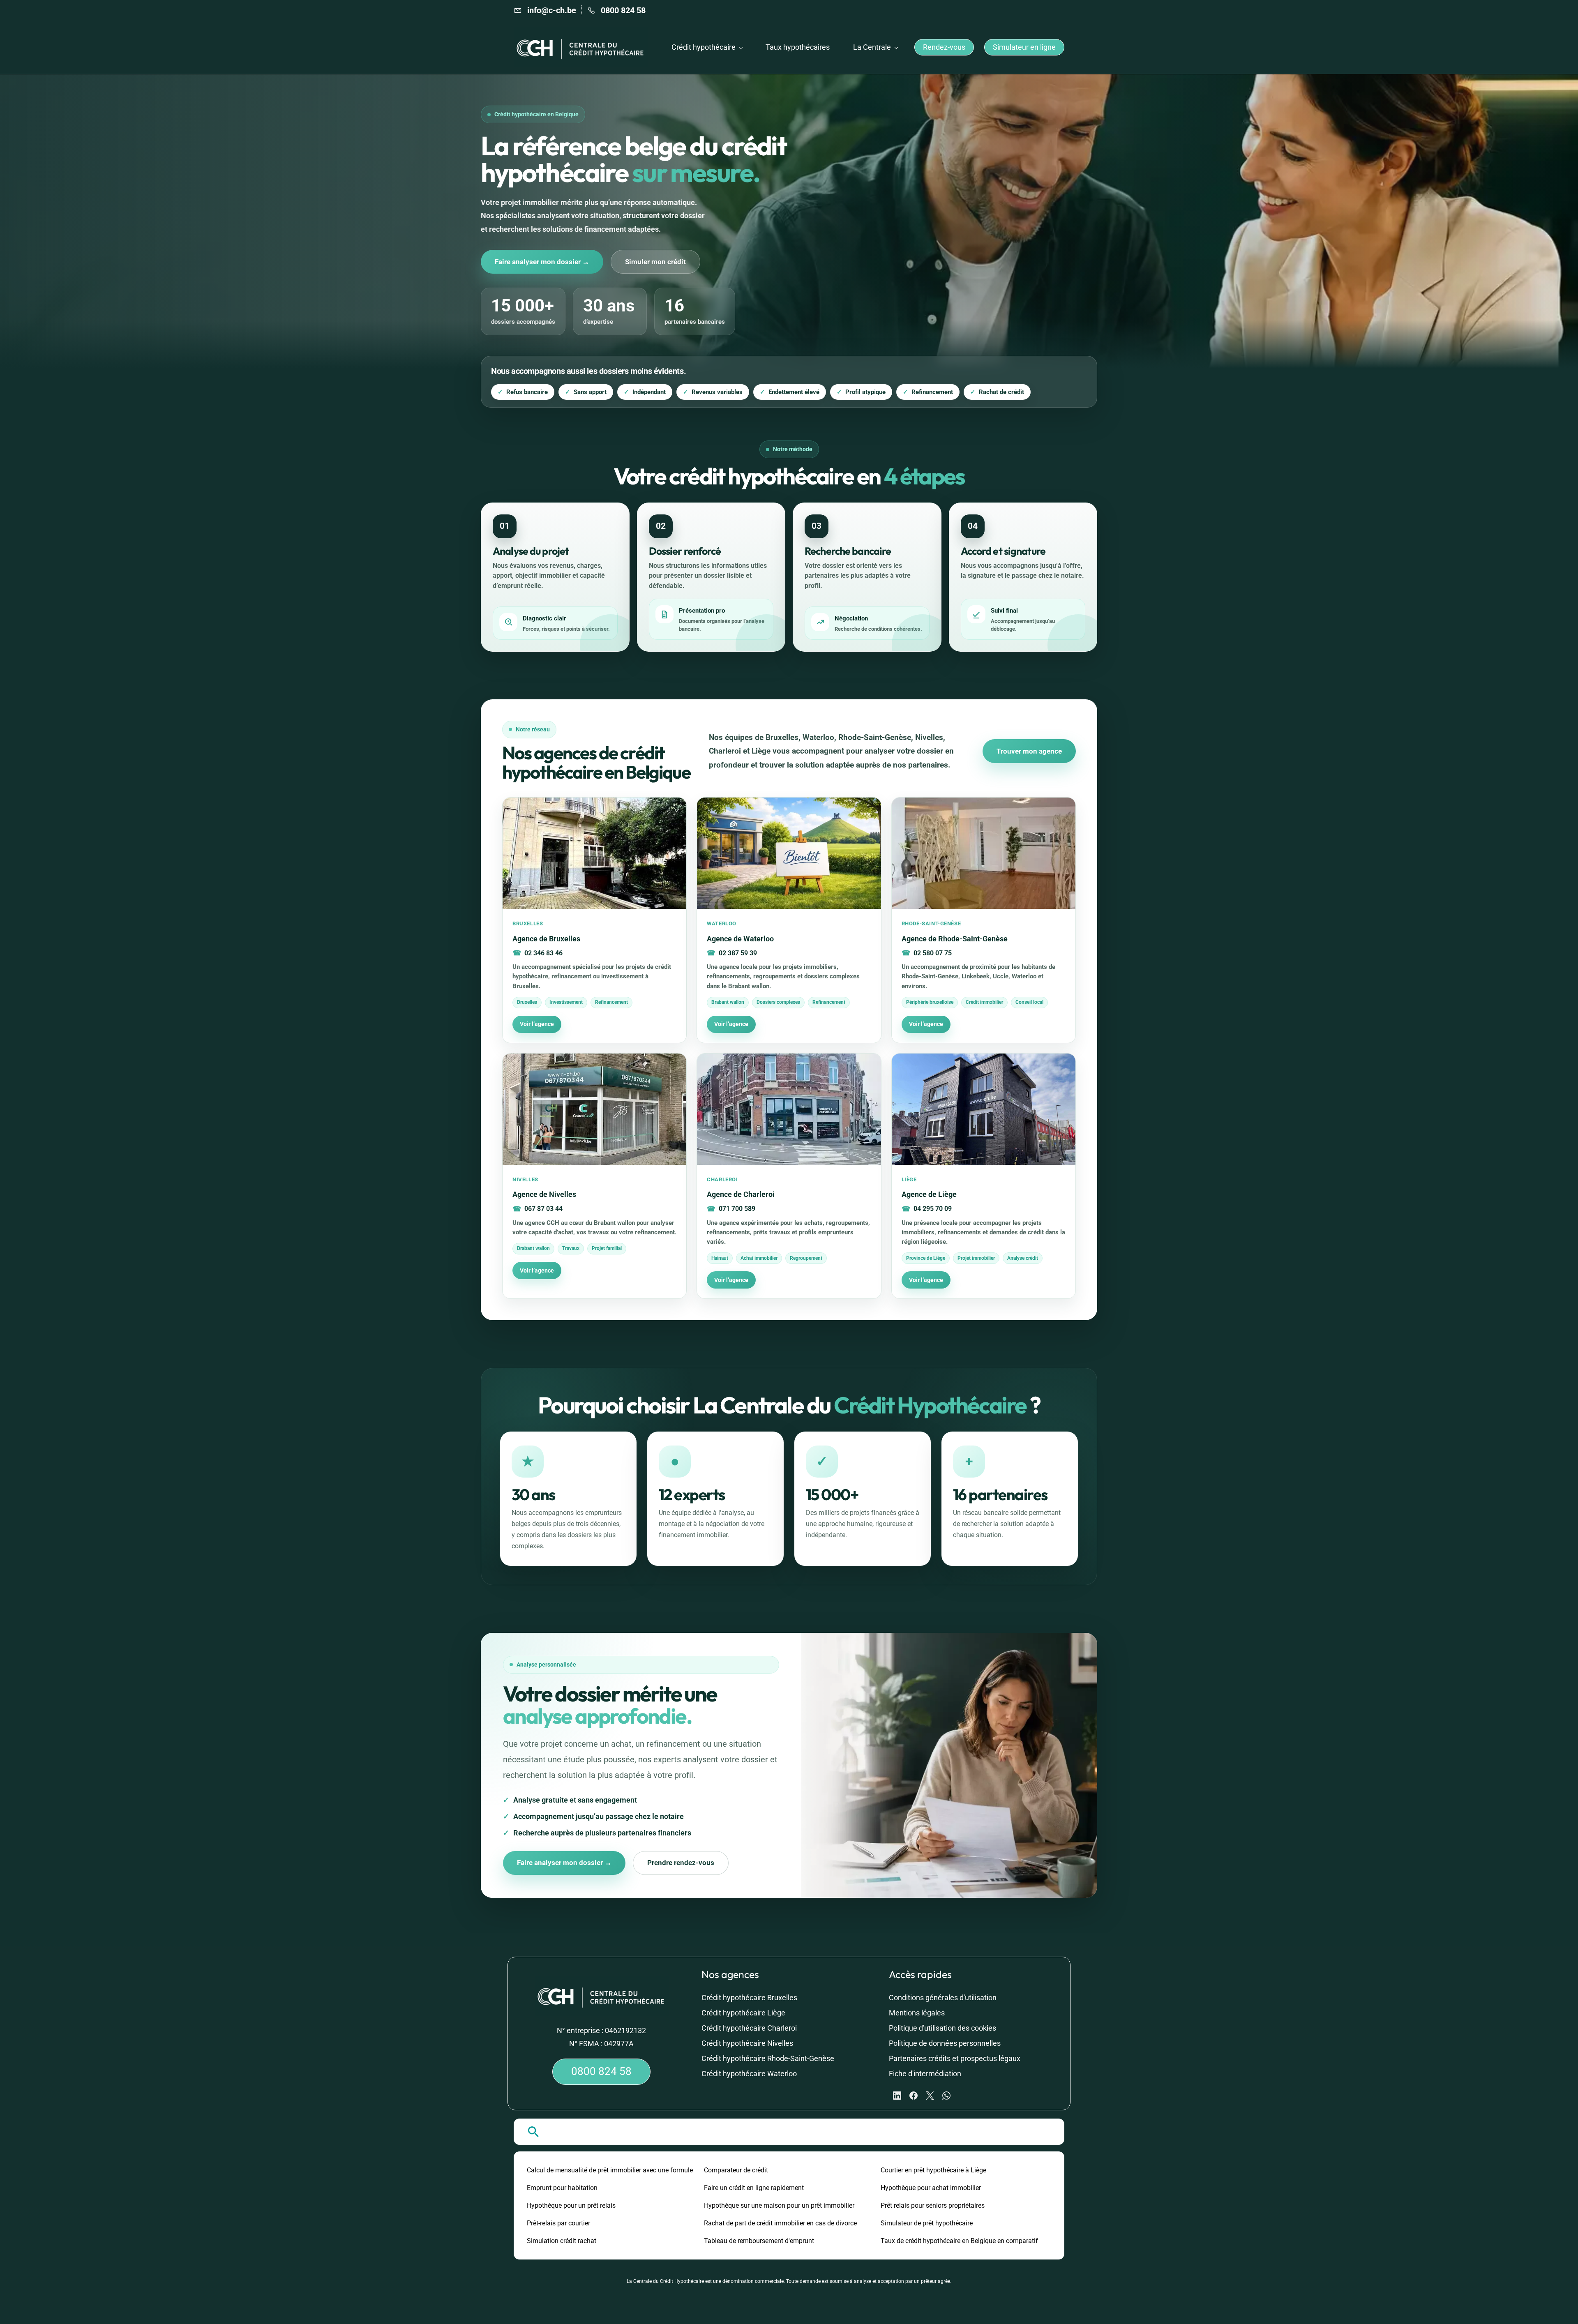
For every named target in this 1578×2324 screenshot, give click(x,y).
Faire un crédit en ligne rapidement (754, 2188)
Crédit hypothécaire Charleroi (749, 2028)
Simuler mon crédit (655, 262)
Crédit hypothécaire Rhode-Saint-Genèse (768, 2058)
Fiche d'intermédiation (925, 2074)
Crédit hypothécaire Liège (743, 2013)
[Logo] (581, 47)
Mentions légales (917, 2013)
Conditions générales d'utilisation (943, 1998)
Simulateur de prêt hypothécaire (927, 2223)
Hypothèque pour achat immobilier (931, 2188)
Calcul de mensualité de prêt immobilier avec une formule (610, 2170)
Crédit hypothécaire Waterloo (749, 2074)
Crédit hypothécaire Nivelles (747, 2043)
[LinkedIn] (897, 2096)
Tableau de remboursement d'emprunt (759, 2241)
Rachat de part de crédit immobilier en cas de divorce (780, 2223)
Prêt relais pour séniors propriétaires (933, 2205)
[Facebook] (914, 2096)
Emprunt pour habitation (562, 2188)
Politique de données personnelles (945, 2043)
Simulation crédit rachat (562, 2241)
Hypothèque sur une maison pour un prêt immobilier (779, 2205)
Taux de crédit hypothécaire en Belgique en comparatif (959, 2241)
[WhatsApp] (946, 2096)
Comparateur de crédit (736, 2170)
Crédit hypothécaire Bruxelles (749, 1998)
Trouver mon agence (1029, 751)
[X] (930, 2096)
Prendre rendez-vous (681, 1863)
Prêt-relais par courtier (558, 2223)
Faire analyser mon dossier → (542, 262)
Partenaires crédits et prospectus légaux (955, 2058)
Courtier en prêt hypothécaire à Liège (933, 2170)
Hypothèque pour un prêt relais (571, 2205)
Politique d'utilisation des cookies (942, 2028)
